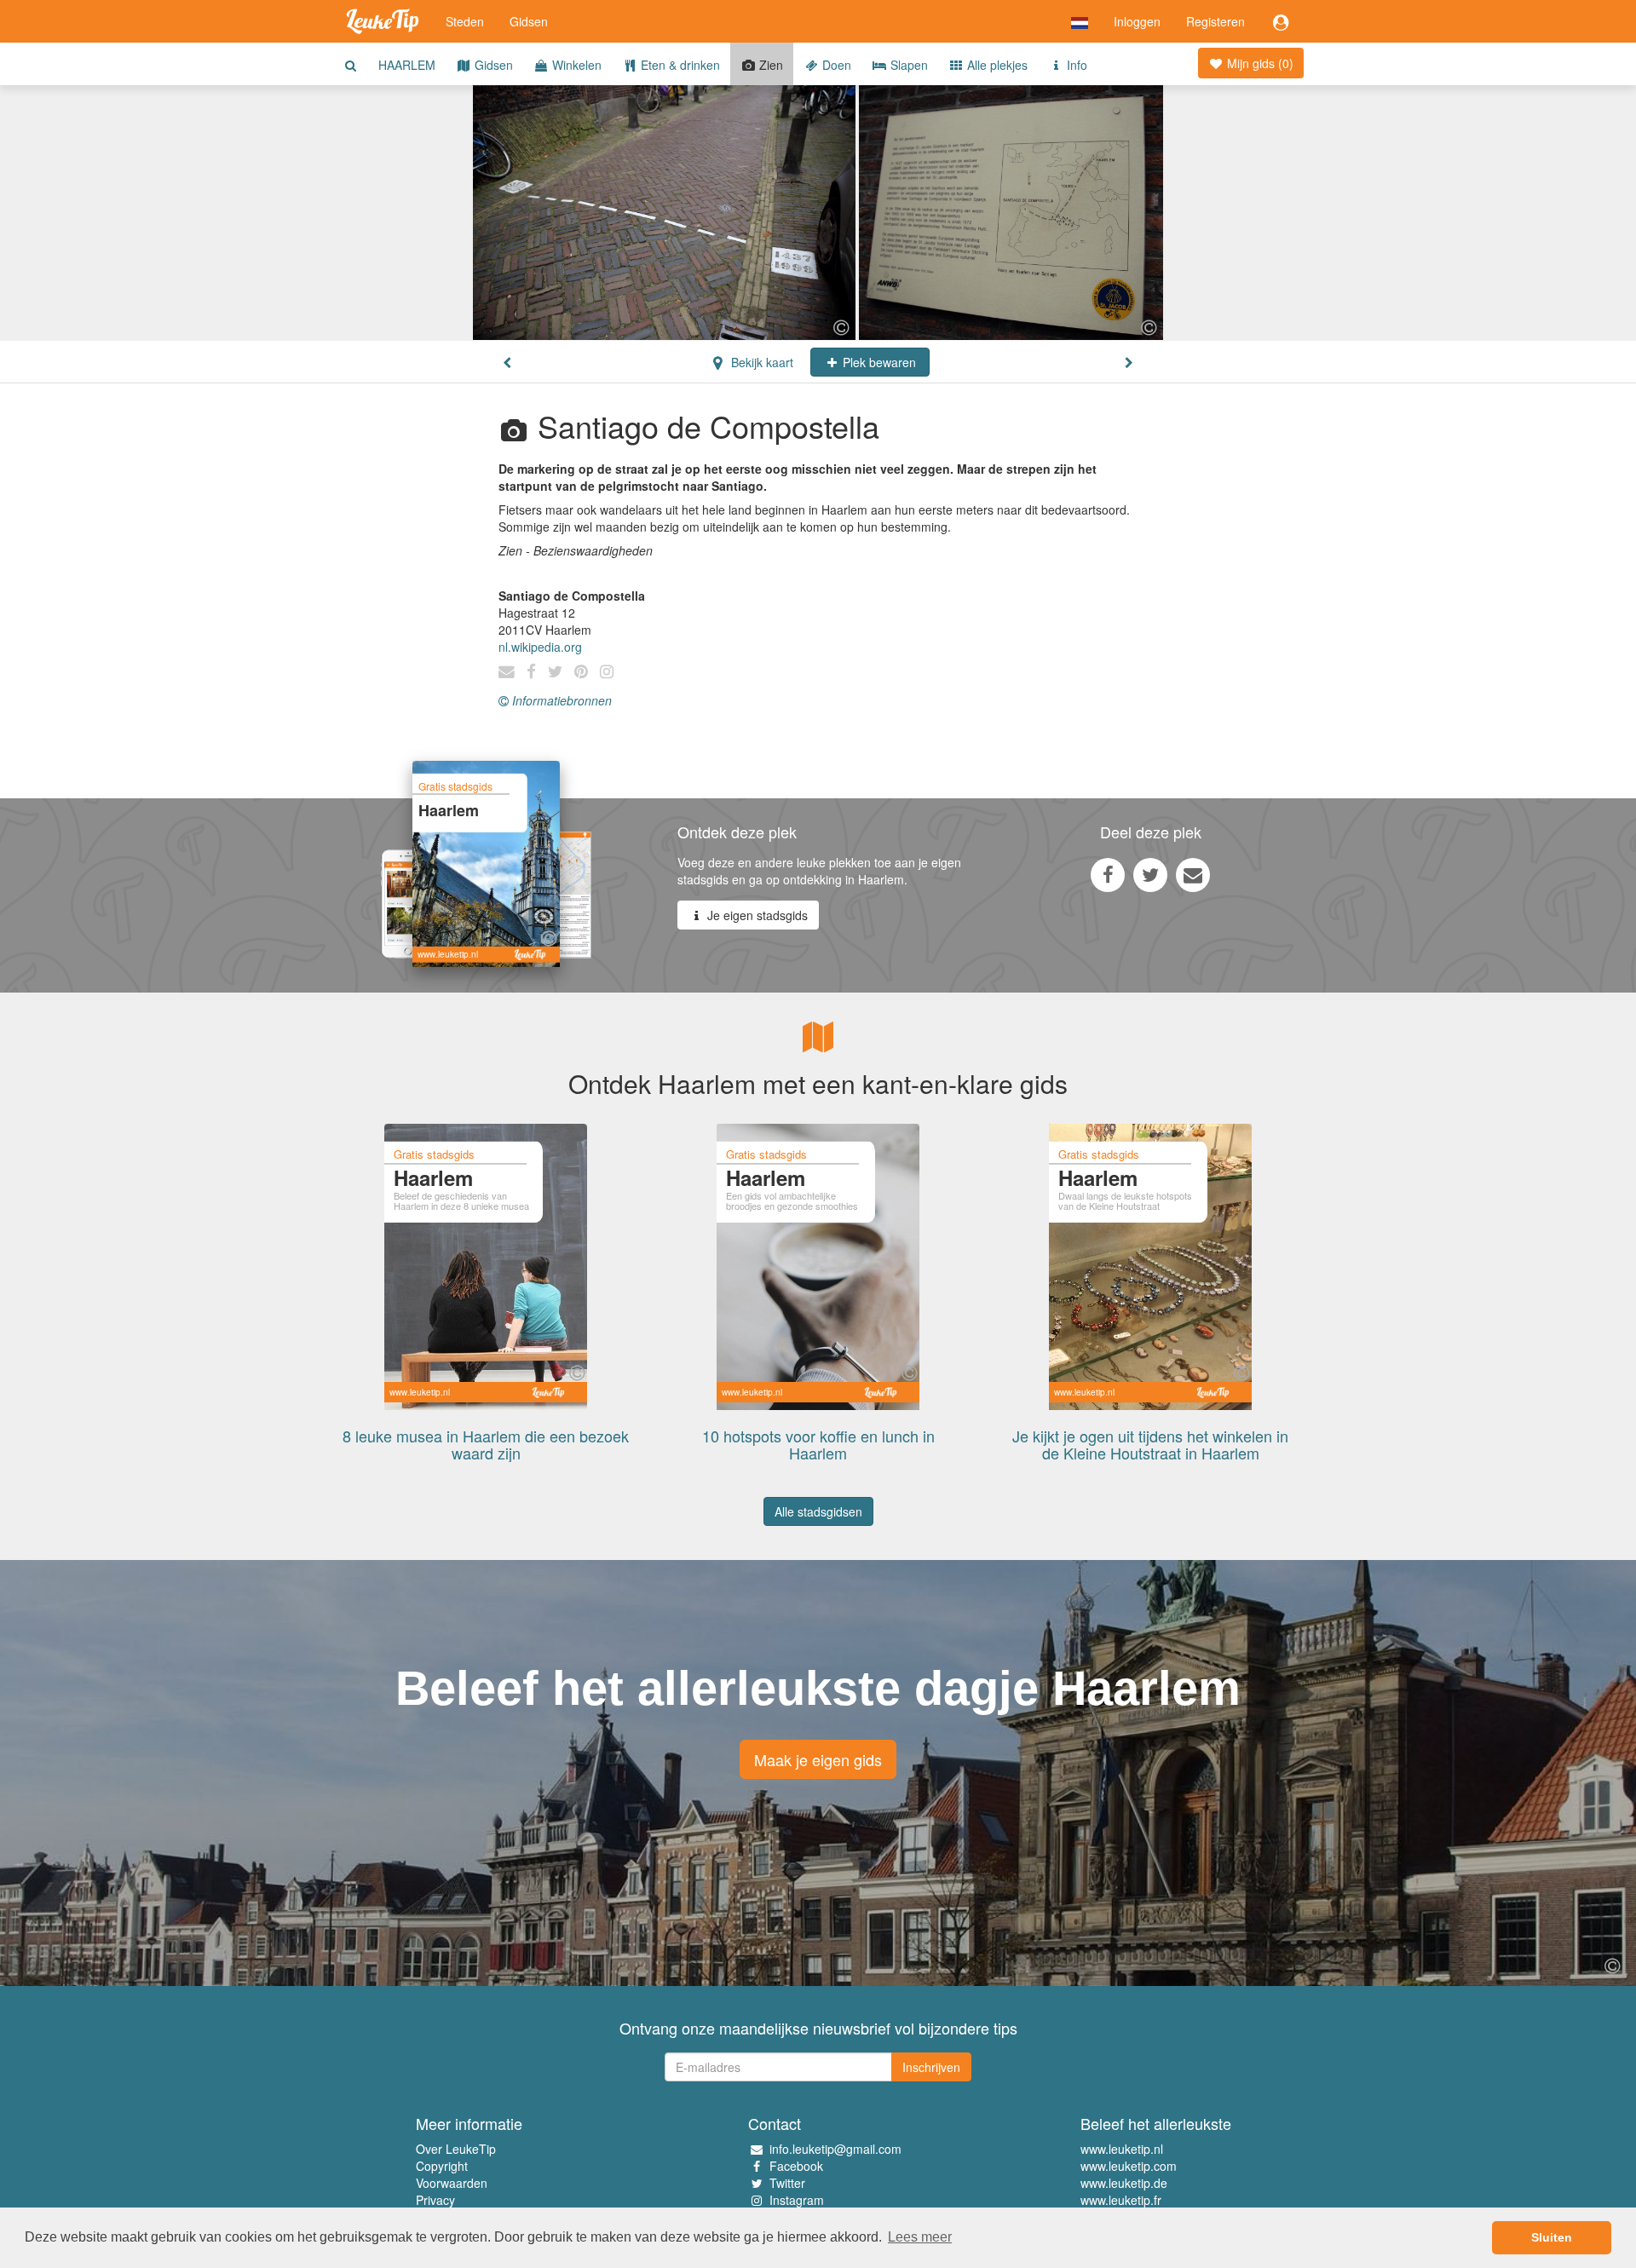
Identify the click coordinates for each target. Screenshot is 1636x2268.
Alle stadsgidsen (818, 1511)
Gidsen (529, 21)
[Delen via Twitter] (1150, 874)
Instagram (797, 2200)
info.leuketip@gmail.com (835, 2149)
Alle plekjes (996, 65)
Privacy (435, 2200)
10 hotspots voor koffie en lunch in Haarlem (818, 1444)
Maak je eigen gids (818, 1759)
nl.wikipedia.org (540, 647)
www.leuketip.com (1129, 2166)
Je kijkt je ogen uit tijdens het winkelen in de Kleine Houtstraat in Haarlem (1150, 1444)
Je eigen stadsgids (756, 915)
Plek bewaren (878, 362)
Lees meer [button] (920, 2237)
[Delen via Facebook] (1108, 874)
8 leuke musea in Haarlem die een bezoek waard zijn (486, 1444)
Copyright (442, 2166)
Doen (835, 65)
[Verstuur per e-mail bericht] (1193, 874)
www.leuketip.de (1124, 2183)
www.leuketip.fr (1121, 2200)
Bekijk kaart (760, 362)
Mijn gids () (1259, 63)
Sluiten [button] (1552, 2237)
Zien (769, 65)
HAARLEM (407, 65)
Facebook (796, 2166)
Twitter (787, 2183)
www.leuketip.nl (1122, 2149)
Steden (465, 21)
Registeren (1215, 21)
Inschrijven (931, 2067)
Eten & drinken (679, 65)
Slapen (907, 65)
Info (1075, 65)
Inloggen (1137, 21)
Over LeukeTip (456, 2149)
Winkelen (575, 65)
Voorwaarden (452, 2183)
